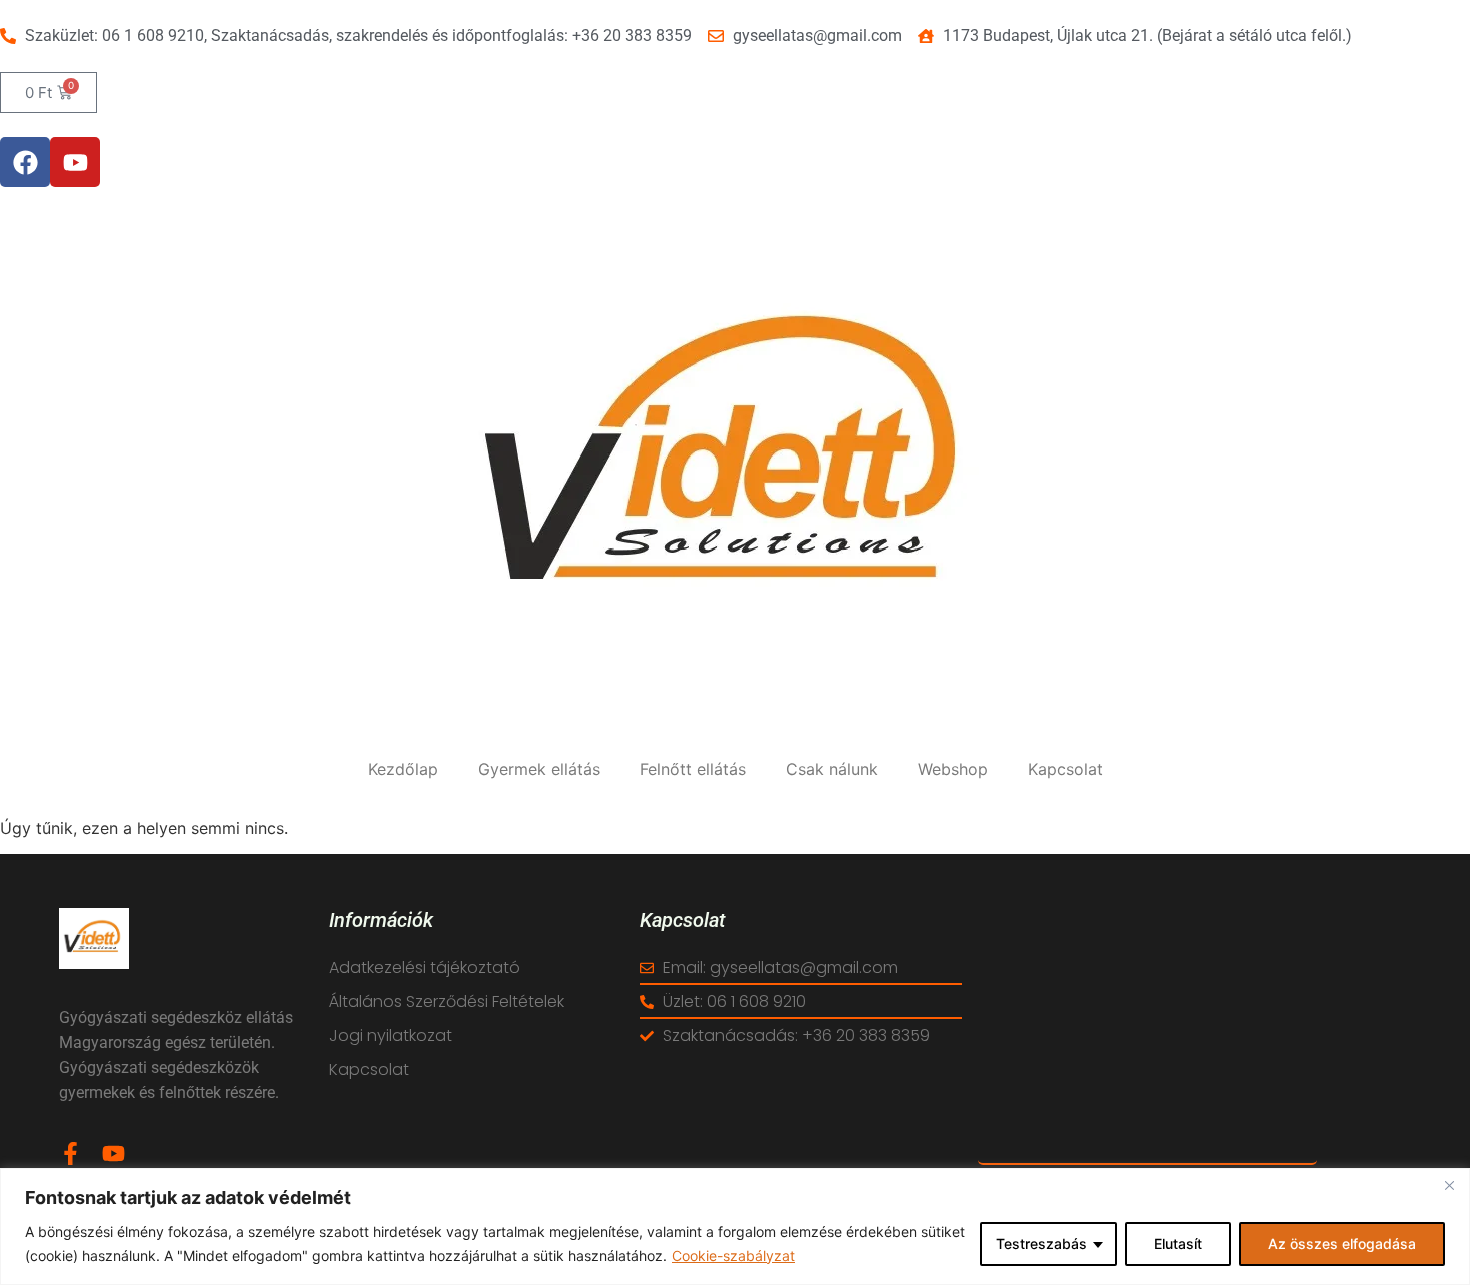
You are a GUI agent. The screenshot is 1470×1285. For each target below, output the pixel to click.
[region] (735, 1226)
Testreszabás (1041, 1243)
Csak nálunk (832, 769)
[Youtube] (75, 162)
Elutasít (1178, 1243)
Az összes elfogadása (1342, 1243)
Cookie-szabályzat (733, 1255)
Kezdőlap (403, 769)
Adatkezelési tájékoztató (424, 967)
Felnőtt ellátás (693, 769)
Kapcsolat (1065, 769)
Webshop (953, 769)
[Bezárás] (1449, 1185)
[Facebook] (25, 162)
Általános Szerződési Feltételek (446, 1001)
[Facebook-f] (70, 1153)
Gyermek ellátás (539, 769)
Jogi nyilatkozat (390, 1035)
